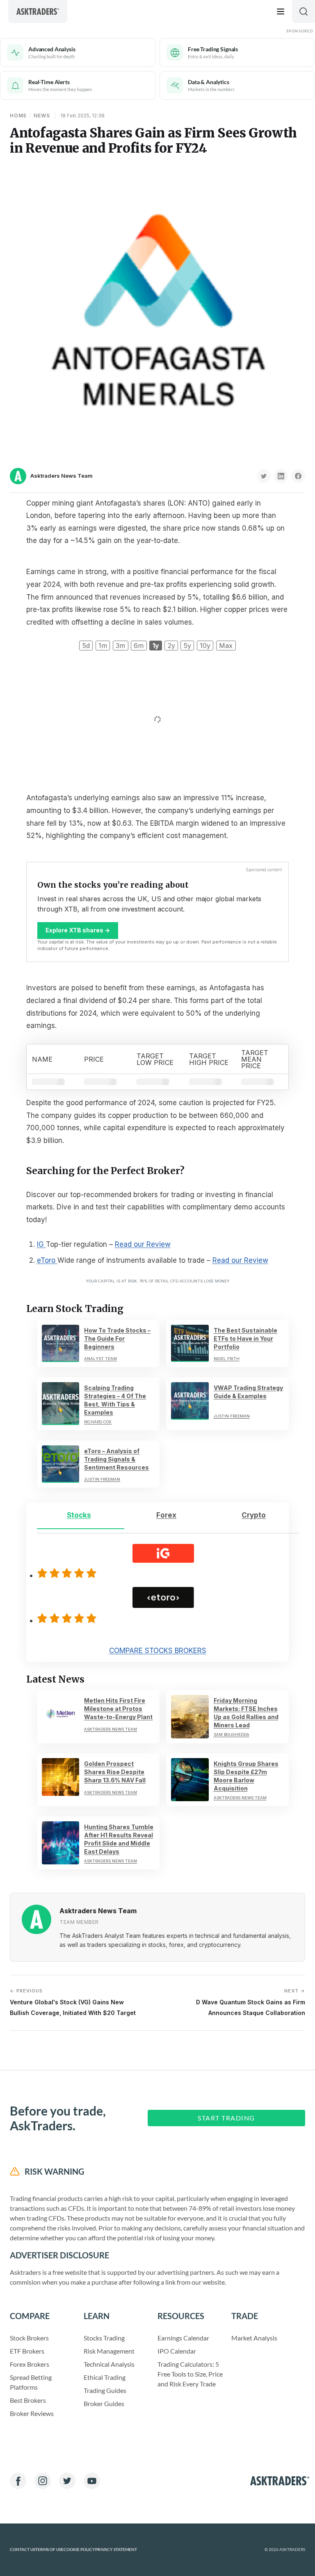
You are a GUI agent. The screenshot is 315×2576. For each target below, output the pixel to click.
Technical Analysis (109, 2364)
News (42, 116)
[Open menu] (281, 11)
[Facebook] (18, 2481)
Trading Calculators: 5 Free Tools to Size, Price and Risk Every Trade (190, 2374)
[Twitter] (67, 2481)
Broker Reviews (32, 2413)
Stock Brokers (29, 2338)
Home (18, 116)
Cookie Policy (79, 2550)
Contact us (23, 2550)
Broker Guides (104, 2403)
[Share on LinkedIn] (281, 476)
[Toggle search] (304, 11)
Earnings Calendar (183, 2338)
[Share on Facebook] (298, 476)
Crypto (254, 1515)
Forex (166, 1515)
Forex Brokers (30, 2364)
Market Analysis (254, 2338)
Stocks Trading (104, 2338)
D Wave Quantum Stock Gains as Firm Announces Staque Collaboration (251, 2002)
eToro (47, 1260)
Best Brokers (28, 2400)
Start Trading (226, 2118)
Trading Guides (105, 2390)
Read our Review (143, 1244)
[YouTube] (92, 2481)
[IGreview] (68, 1573)
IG (41, 1244)
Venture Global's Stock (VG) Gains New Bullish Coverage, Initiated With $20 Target (73, 2002)
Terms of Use (49, 2550)
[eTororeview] (68, 1618)
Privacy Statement (116, 2550)
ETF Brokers (27, 2351)
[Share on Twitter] (264, 476)
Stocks (79, 1515)
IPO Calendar (177, 2351)
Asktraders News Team (62, 476)
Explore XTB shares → (78, 930)
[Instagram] (43, 2481)
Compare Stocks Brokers (158, 1651)
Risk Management (109, 2351)
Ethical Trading (105, 2377)
